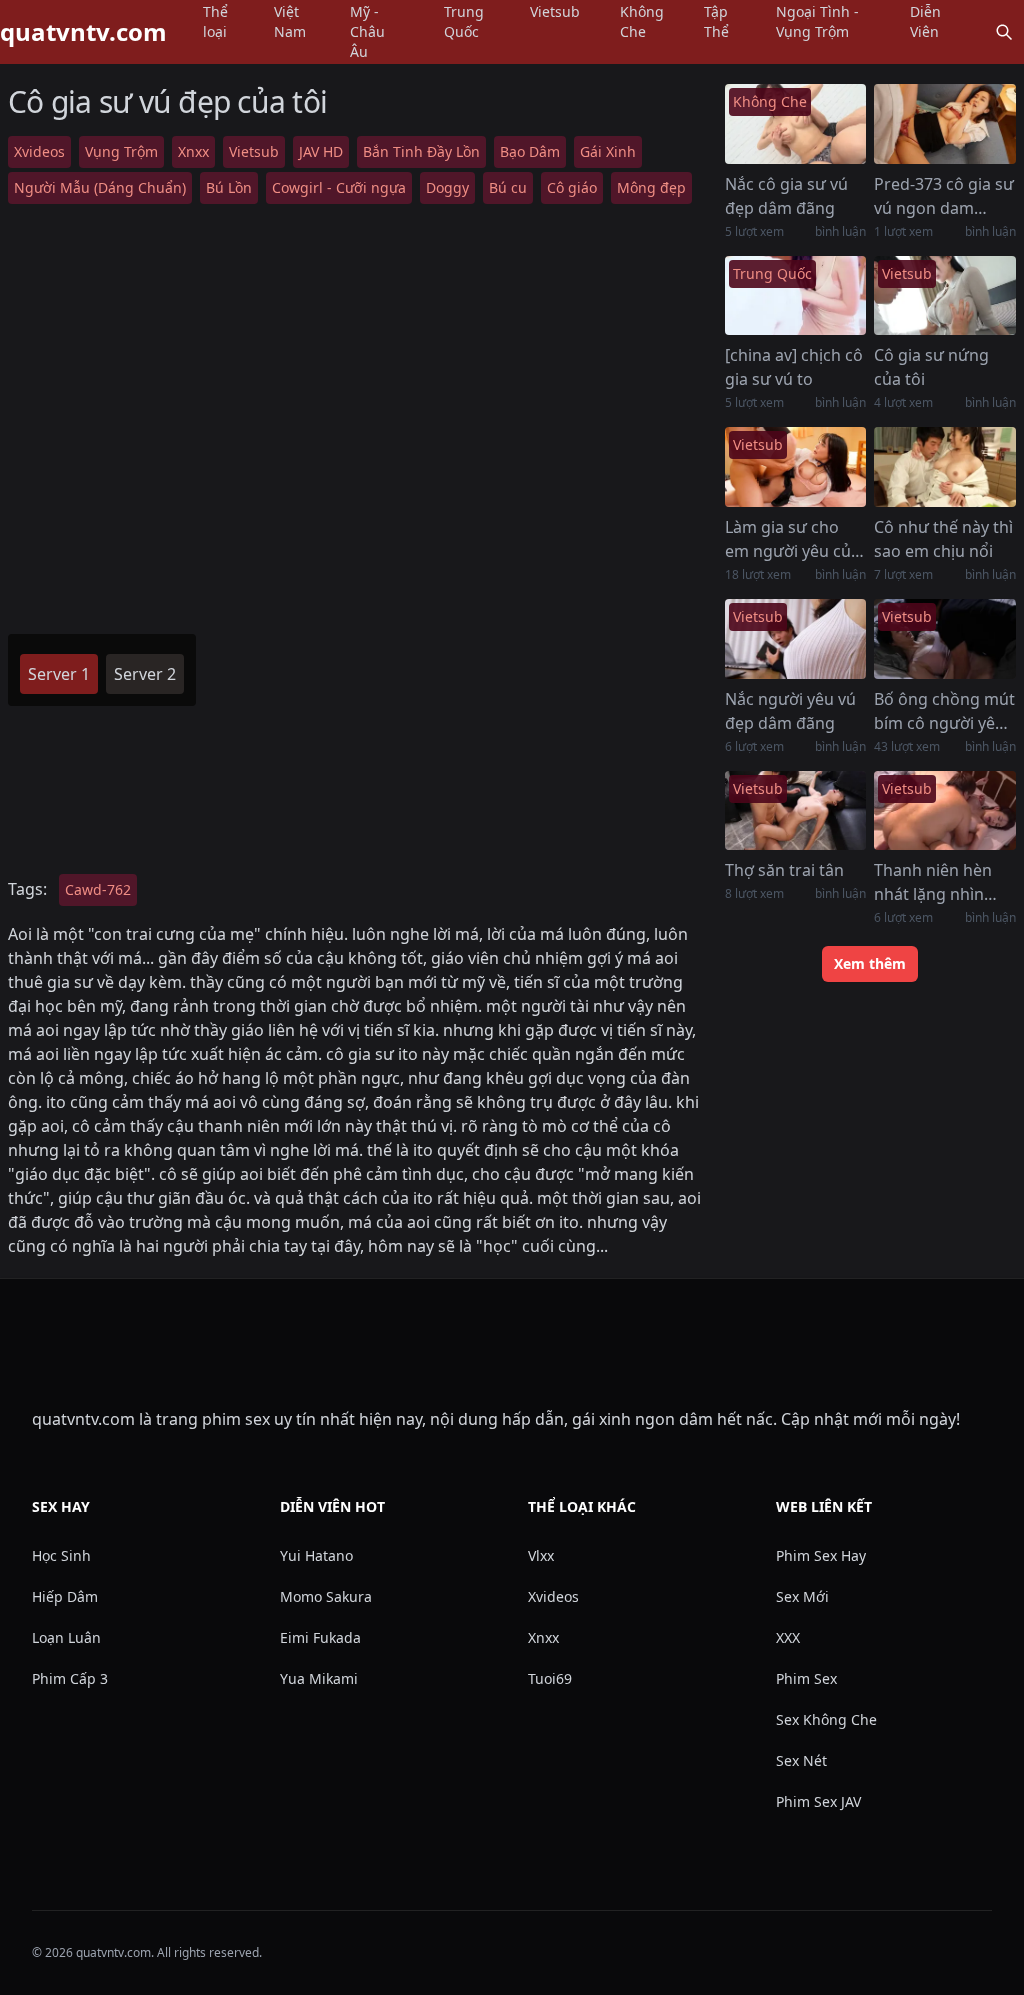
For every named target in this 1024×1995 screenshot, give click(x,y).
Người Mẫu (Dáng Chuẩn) (100, 187)
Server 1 (59, 674)
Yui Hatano (316, 1555)
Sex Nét (801, 1760)
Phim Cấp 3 (70, 1678)
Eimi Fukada (320, 1637)
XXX (788, 1637)
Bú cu (508, 187)
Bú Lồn (229, 187)
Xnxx (193, 151)
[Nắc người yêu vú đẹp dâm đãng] (796, 639)
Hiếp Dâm (65, 1596)
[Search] (1004, 32)
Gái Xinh (608, 151)
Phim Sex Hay (821, 1555)
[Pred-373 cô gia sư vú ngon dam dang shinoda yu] (945, 124)
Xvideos (39, 151)
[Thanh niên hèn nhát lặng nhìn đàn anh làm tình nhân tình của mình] (945, 811)
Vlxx (541, 1555)
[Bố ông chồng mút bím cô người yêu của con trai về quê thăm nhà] (945, 639)
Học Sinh (61, 1555)
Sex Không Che (826, 1719)
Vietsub (254, 151)
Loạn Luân (66, 1637)
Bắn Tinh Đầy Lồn (421, 151)
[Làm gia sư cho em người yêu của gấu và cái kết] (796, 467)
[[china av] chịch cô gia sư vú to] (796, 296)
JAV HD (321, 151)
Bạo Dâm (530, 151)
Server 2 (145, 674)
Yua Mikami (319, 1678)
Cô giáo (572, 187)
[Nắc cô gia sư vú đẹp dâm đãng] (796, 124)
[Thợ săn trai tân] (796, 811)
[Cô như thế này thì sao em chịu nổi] (945, 467)
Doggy (447, 187)
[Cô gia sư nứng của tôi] (945, 296)
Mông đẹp (651, 187)
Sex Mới (802, 1596)
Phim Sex (806, 1678)
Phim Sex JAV (818, 1801)
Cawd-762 (98, 889)
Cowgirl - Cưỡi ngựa (339, 187)
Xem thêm (870, 963)
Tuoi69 (550, 1678)
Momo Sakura (326, 1596)
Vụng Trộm (121, 151)
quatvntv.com (83, 32)
